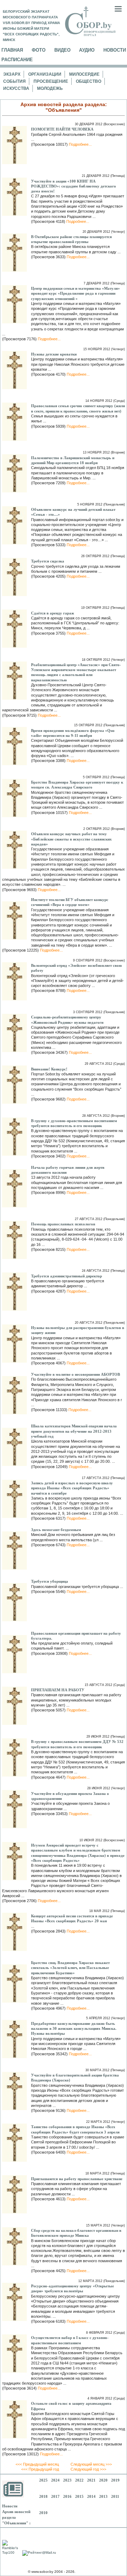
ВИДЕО (62, 50)
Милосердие (84, 74)
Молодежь (50, 88)
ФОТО (39, 50)
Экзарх (12, 74)
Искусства (16, 88)
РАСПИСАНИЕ (17, 60)
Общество (89, 81)
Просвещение (51, 81)
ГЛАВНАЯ (12, 50)
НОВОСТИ (115, 50)
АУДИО (87, 50)
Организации (45, 74)
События (14, 81)
